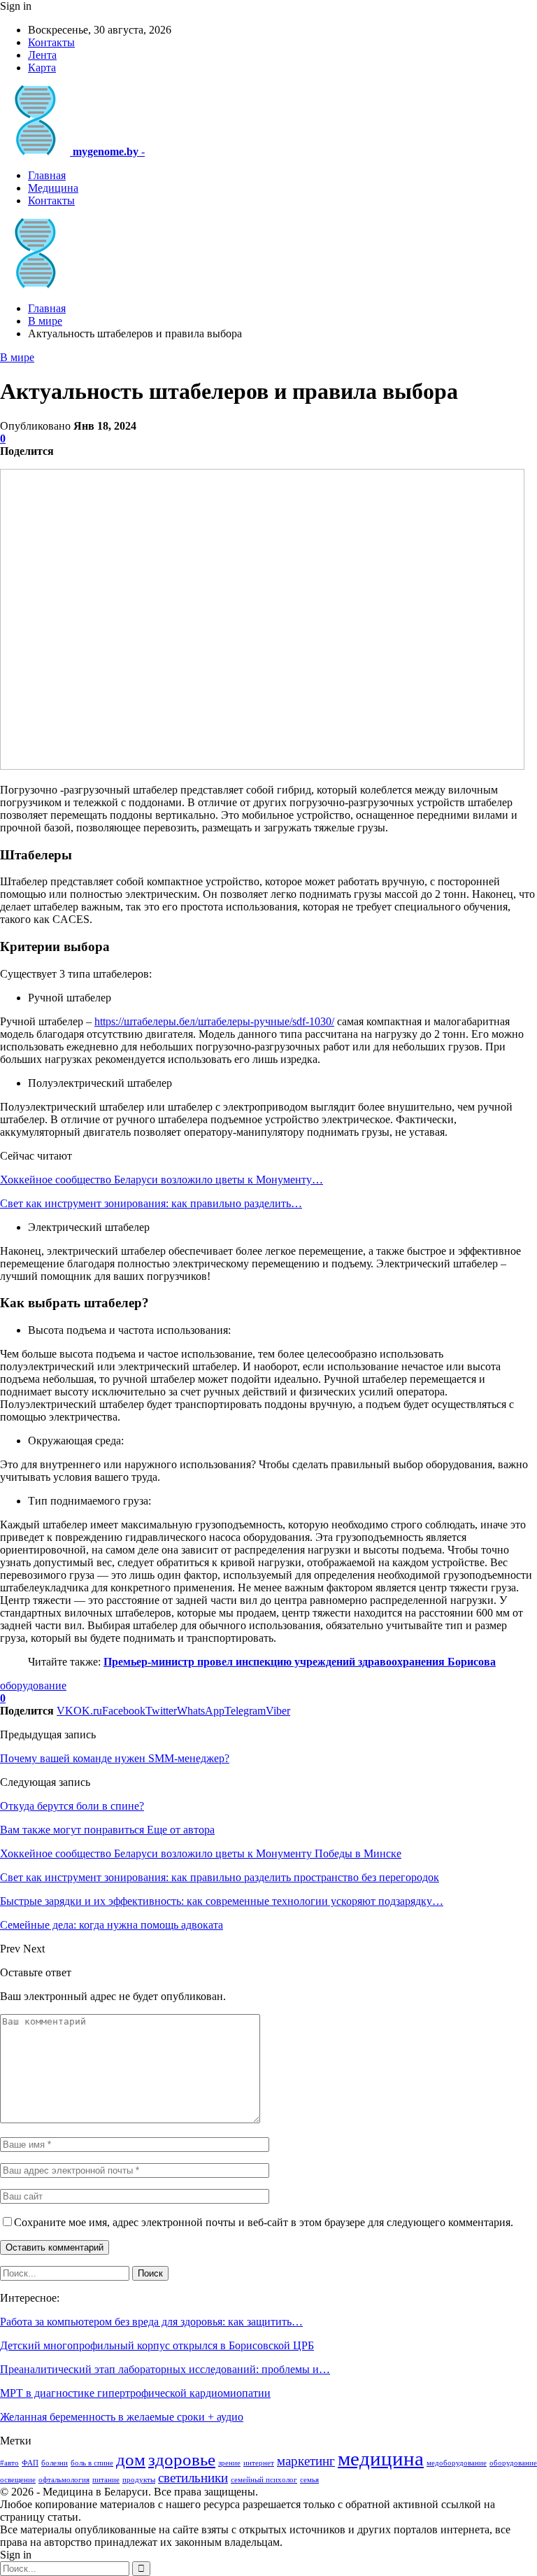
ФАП (30, 2463)
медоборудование (457, 2463)
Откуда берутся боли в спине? (72, 1806)
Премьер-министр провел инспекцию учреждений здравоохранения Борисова (300, 1662)
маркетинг (306, 2461)
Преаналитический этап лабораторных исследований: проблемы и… (165, 2369)
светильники (193, 2478)
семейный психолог (264, 2480)
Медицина (53, 188)
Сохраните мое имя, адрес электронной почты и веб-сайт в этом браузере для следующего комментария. (264, 2222)
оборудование (33, 1685)
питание (106, 2480)
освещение (18, 2480)
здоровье (182, 2459)
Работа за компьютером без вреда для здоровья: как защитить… (151, 2322)
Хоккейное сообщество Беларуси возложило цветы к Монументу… (162, 1180)
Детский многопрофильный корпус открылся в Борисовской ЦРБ (157, 2345)
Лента (42, 55)
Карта (42, 68)
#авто (9, 2463)
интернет (259, 2463)
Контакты (51, 42)
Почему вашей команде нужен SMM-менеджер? (115, 1758)
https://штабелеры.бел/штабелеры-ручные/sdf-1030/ (214, 1021)
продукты (139, 2480)
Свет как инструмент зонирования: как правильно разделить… (151, 1203)
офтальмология (64, 2480)
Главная (47, 175)
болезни (55, 2463)
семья (309, 2480)
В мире (17, 357)
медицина (381, 2458)
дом (131, 2459)
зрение (229, 2463)
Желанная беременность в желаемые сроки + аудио (122, 2417)
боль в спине (92, 2463)
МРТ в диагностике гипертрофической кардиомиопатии (135, 2393)
